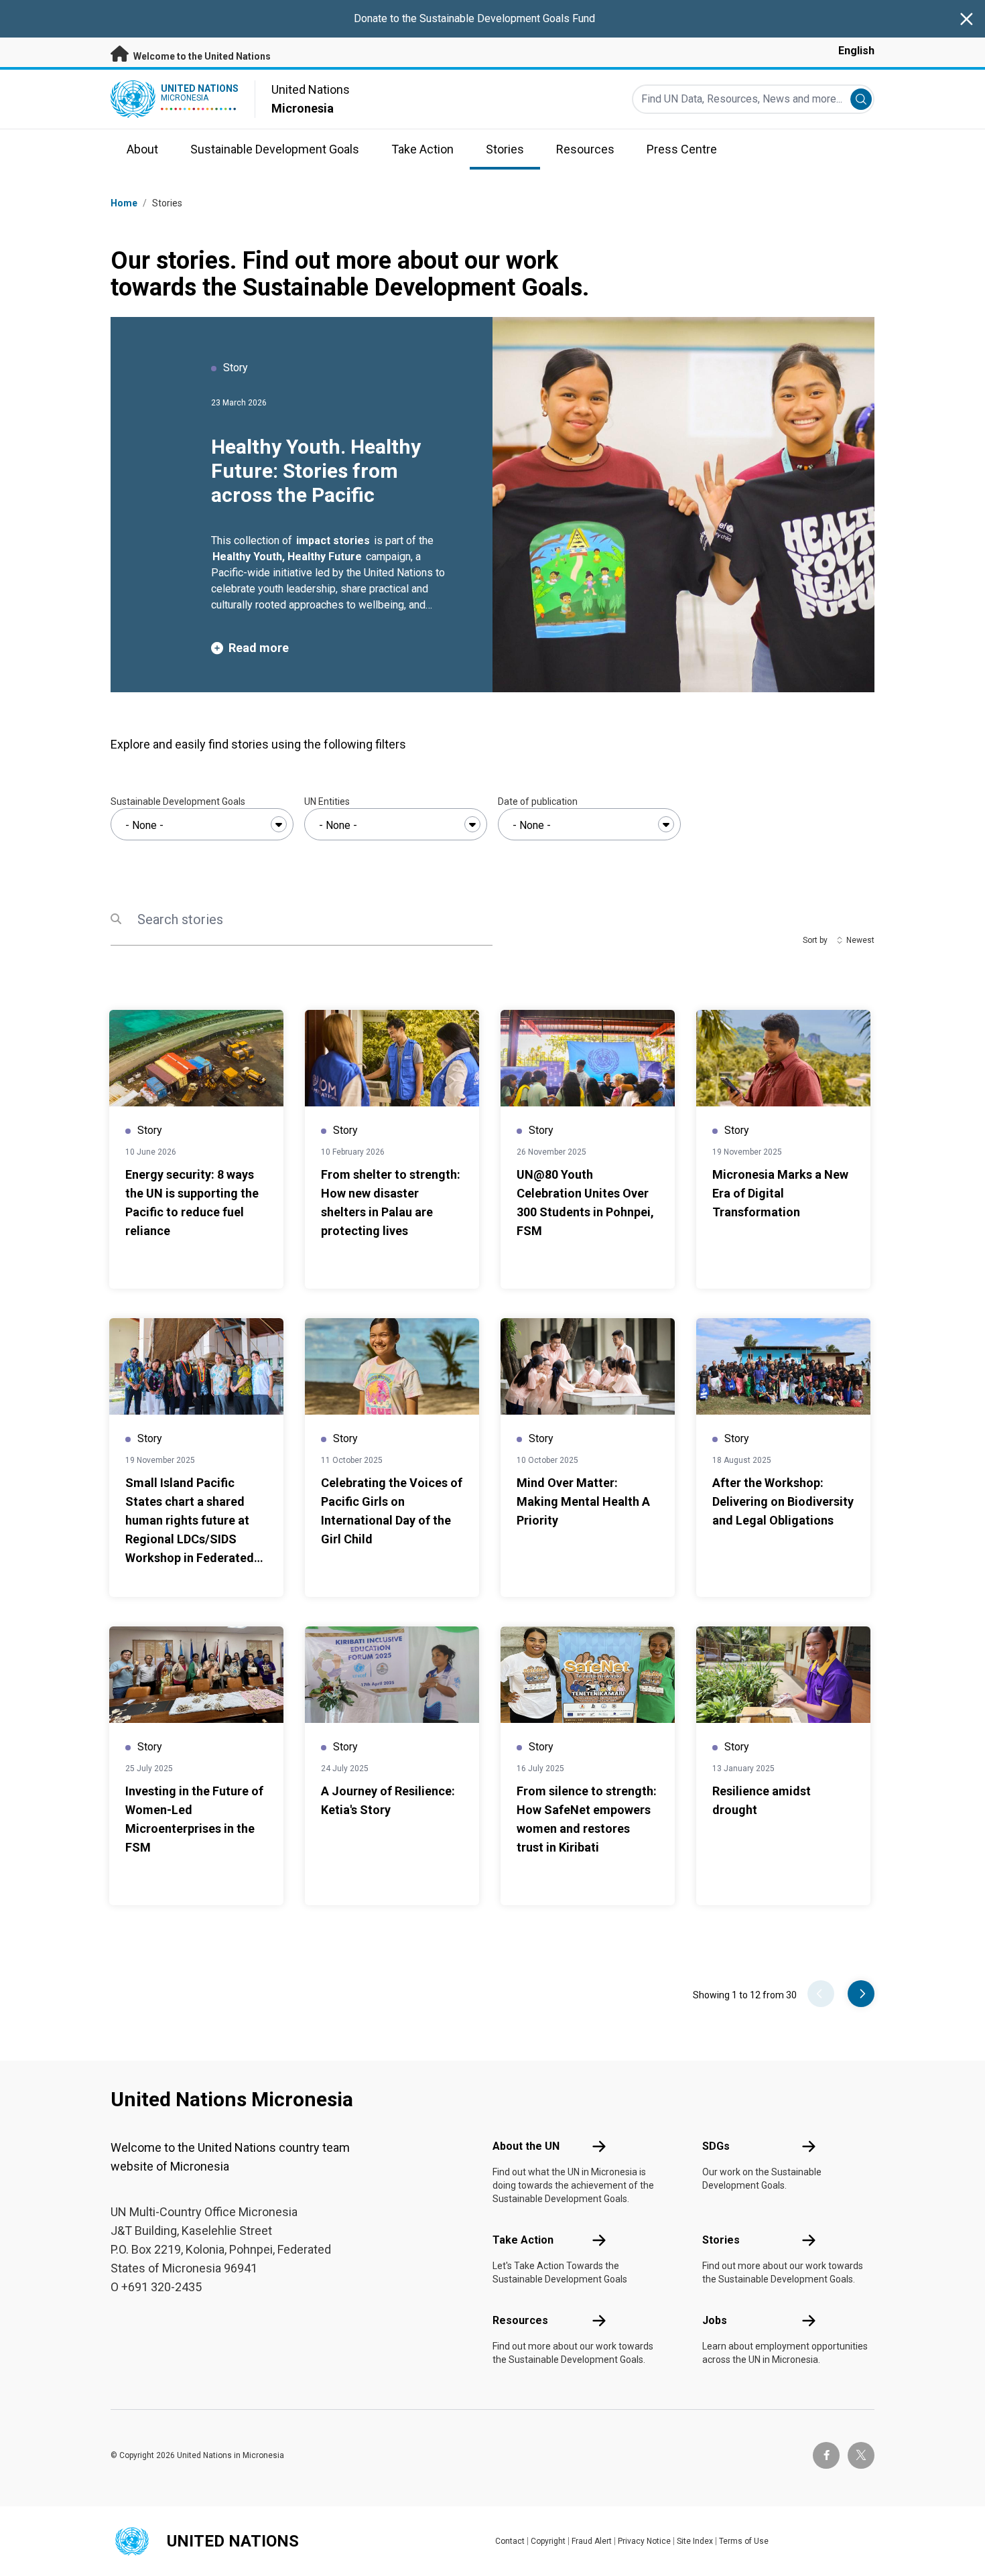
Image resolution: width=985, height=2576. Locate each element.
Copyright (548, 2541)
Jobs (715, 2320)
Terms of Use (744, 2541)
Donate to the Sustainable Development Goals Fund (474, 18)
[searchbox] (202, 826)
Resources (520, 2320)
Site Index (695, 2541)
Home (124, 203)
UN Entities (327, 801)
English (856, 51)
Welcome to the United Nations (201, 56)
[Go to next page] (861, 1994)
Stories (721, 2240)
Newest (860, 940)
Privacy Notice (644, 2541)
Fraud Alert (592, 2541)
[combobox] (202, 824)
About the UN (526, 2146)
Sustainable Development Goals (178, 801)
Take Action (523, 2240)
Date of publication (538, 801)
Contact (510, 2541)
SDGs (716, 2146)
